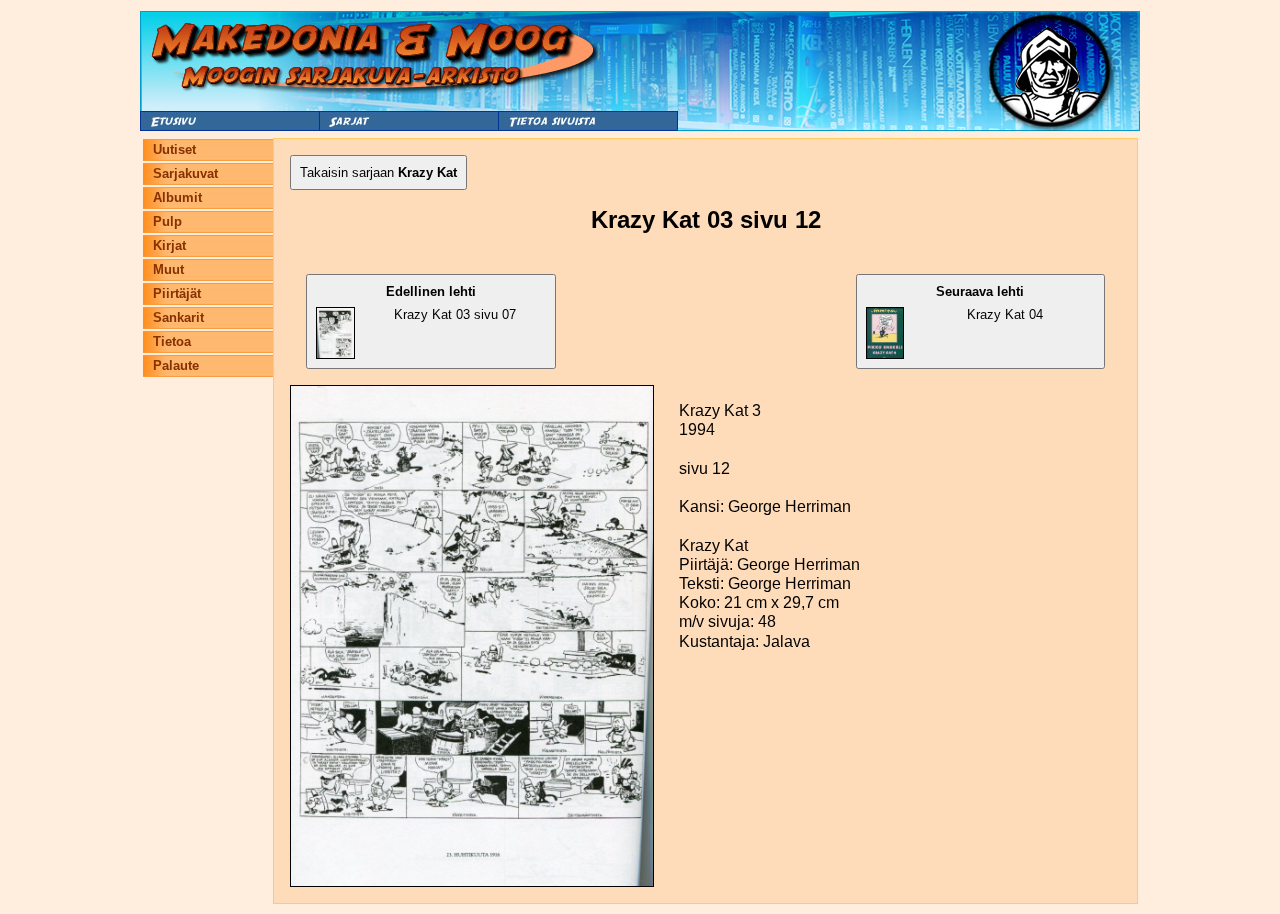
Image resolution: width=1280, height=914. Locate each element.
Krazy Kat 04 (989, 303)
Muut (168, 269)
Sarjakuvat (185, 173)
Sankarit (178, 317)
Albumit (177, 197)
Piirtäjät (177, 293)
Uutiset (174, 149)
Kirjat (169, 245)
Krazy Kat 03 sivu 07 (451, 303)
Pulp (167, 221)
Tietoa (172, 341)
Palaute (176, 365)
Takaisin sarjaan (378, 172)
